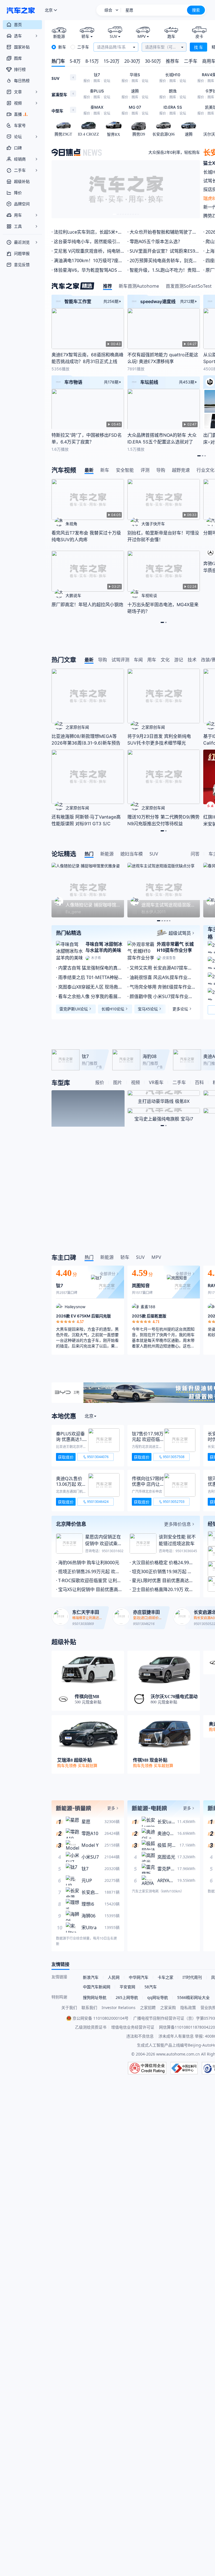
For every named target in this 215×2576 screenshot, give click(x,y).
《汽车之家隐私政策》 (132, 1358)
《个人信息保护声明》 (98, 1358)
